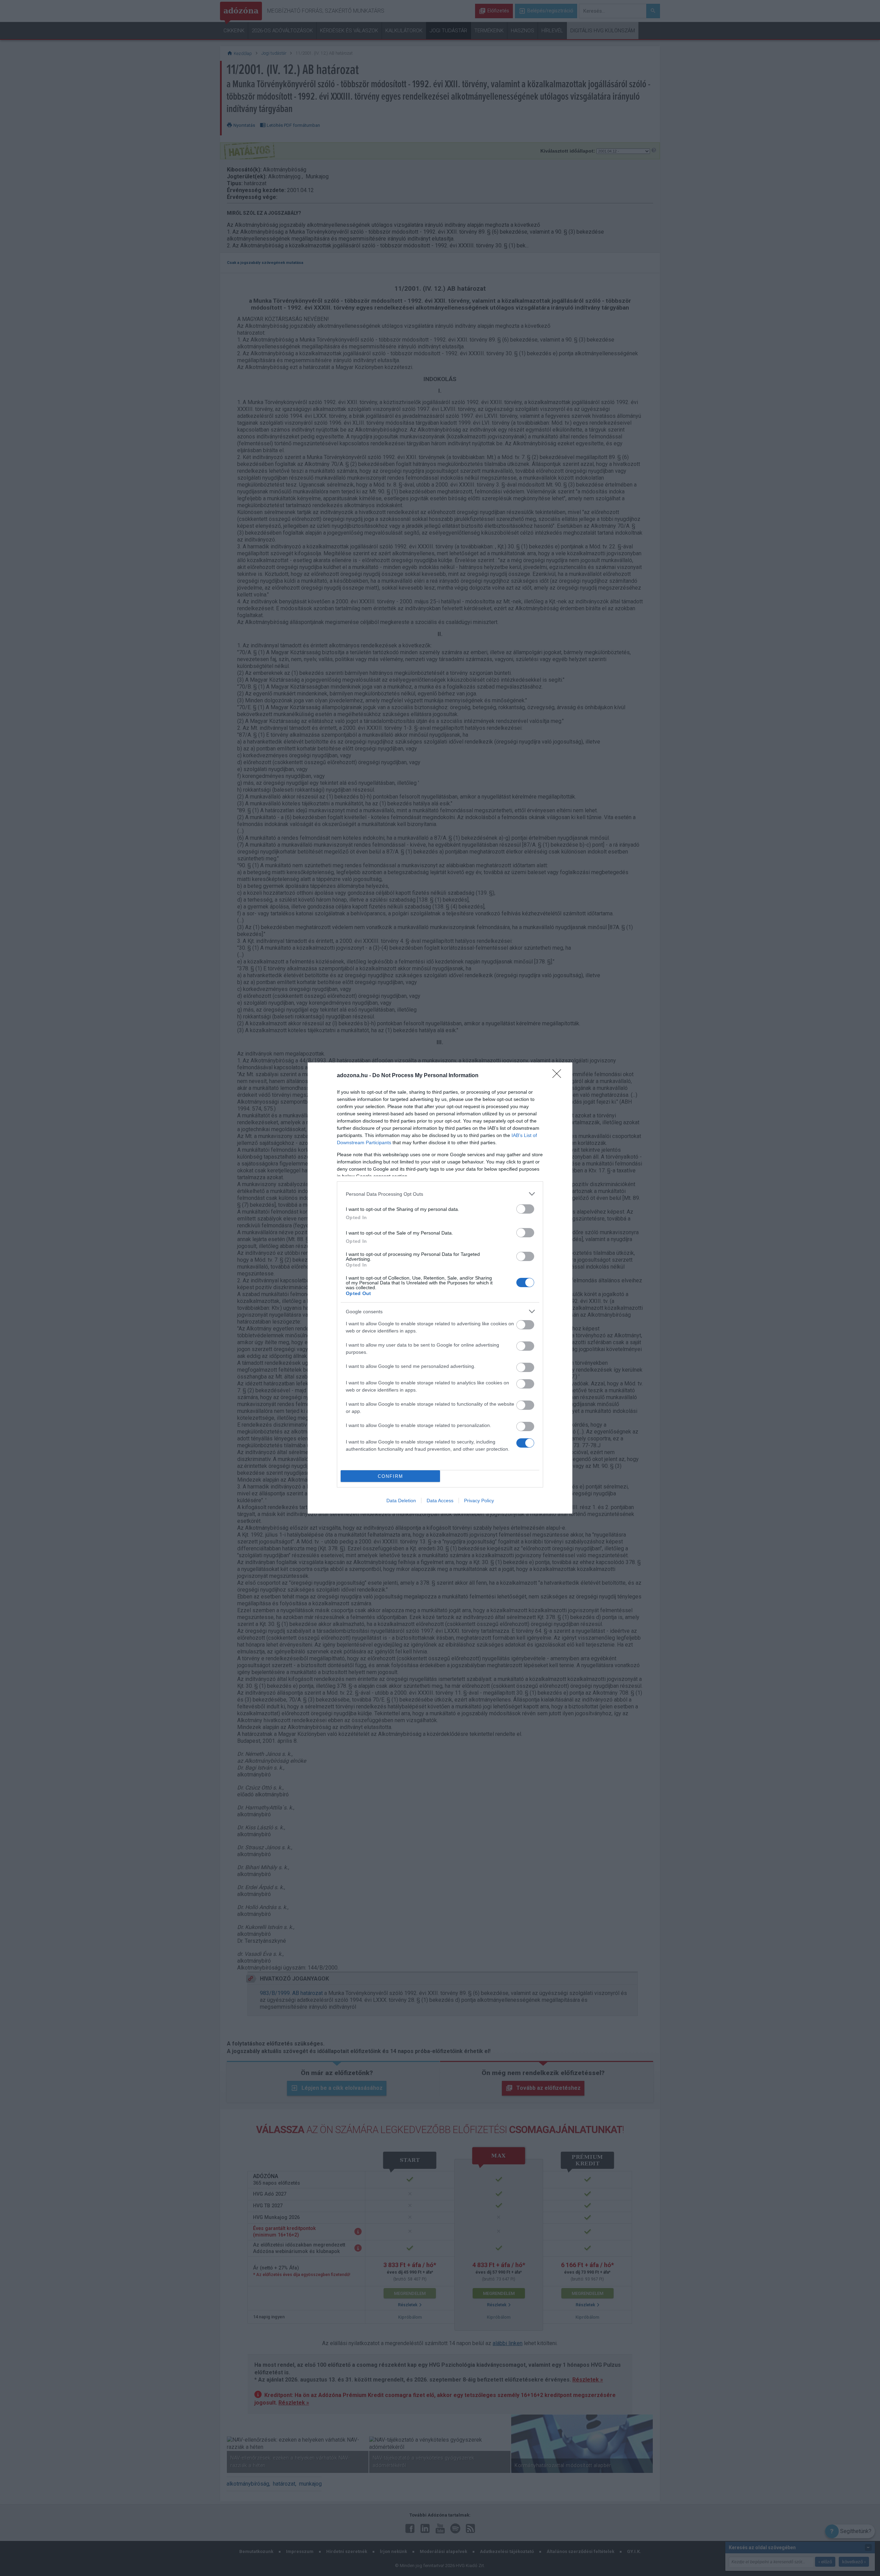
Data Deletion (401, 1501)
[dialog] (440, 1288)
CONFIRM (390, 1476)
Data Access (440, 1501)
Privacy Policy (479, 1501)
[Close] (559, 1076)
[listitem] (440, 1194)
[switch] (525, 1209)
